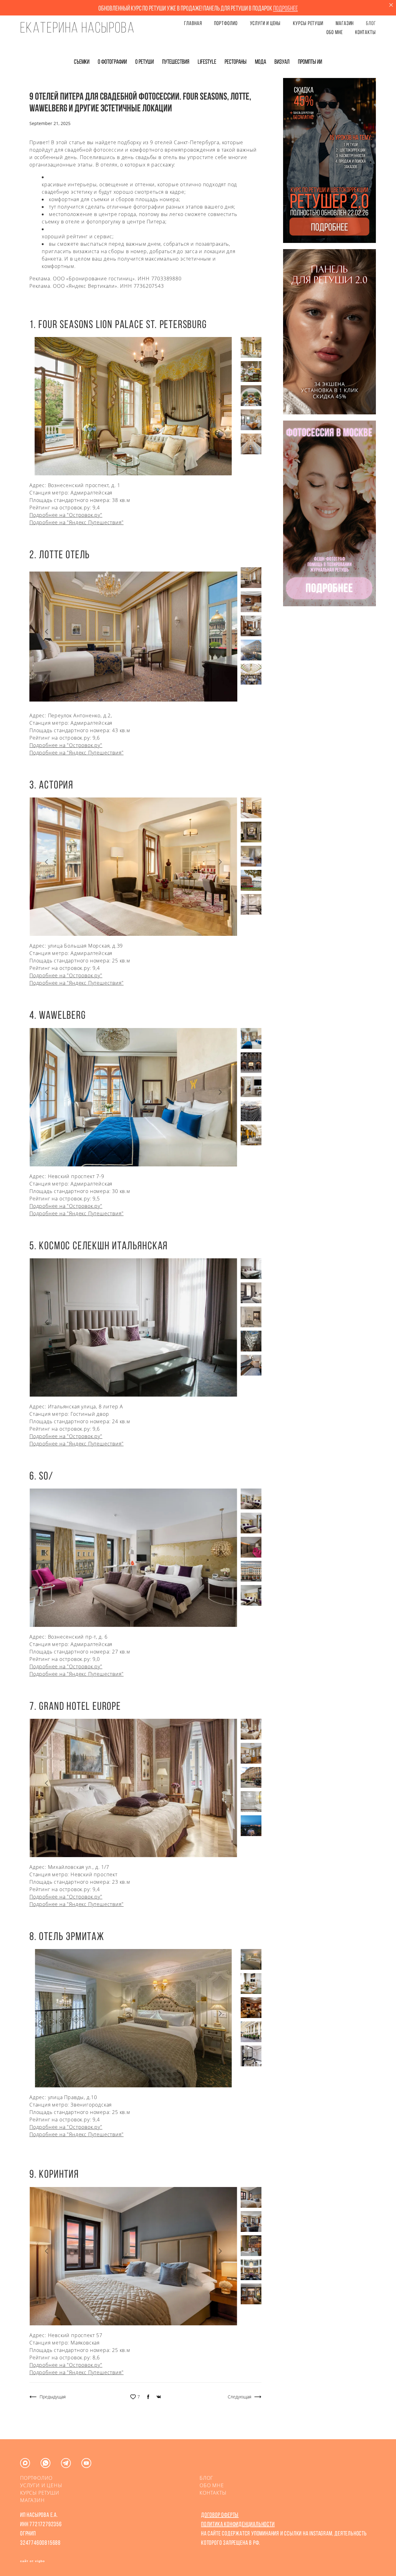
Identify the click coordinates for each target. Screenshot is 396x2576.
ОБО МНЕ (334, 32)
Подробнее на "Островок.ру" (66, 515)
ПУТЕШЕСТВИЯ (176, 62)
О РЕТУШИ (145, 62)
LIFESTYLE (207, 62)
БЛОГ (371, 23)
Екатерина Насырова (77, 28)
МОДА (261, 62)
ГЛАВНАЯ (193, 23)
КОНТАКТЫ (366, 32)
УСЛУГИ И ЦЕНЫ (265, 23)
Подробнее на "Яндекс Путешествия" (76, 522)
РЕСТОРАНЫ (236, 62)
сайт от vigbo (32, 2561)
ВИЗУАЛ (282, 62)
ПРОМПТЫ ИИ (310, 62)
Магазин (345, 23)
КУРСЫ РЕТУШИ (308, 23)
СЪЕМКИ (82, 62)
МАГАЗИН (32, 2500)
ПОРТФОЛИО (226, 23)
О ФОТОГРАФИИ (113, 62)
